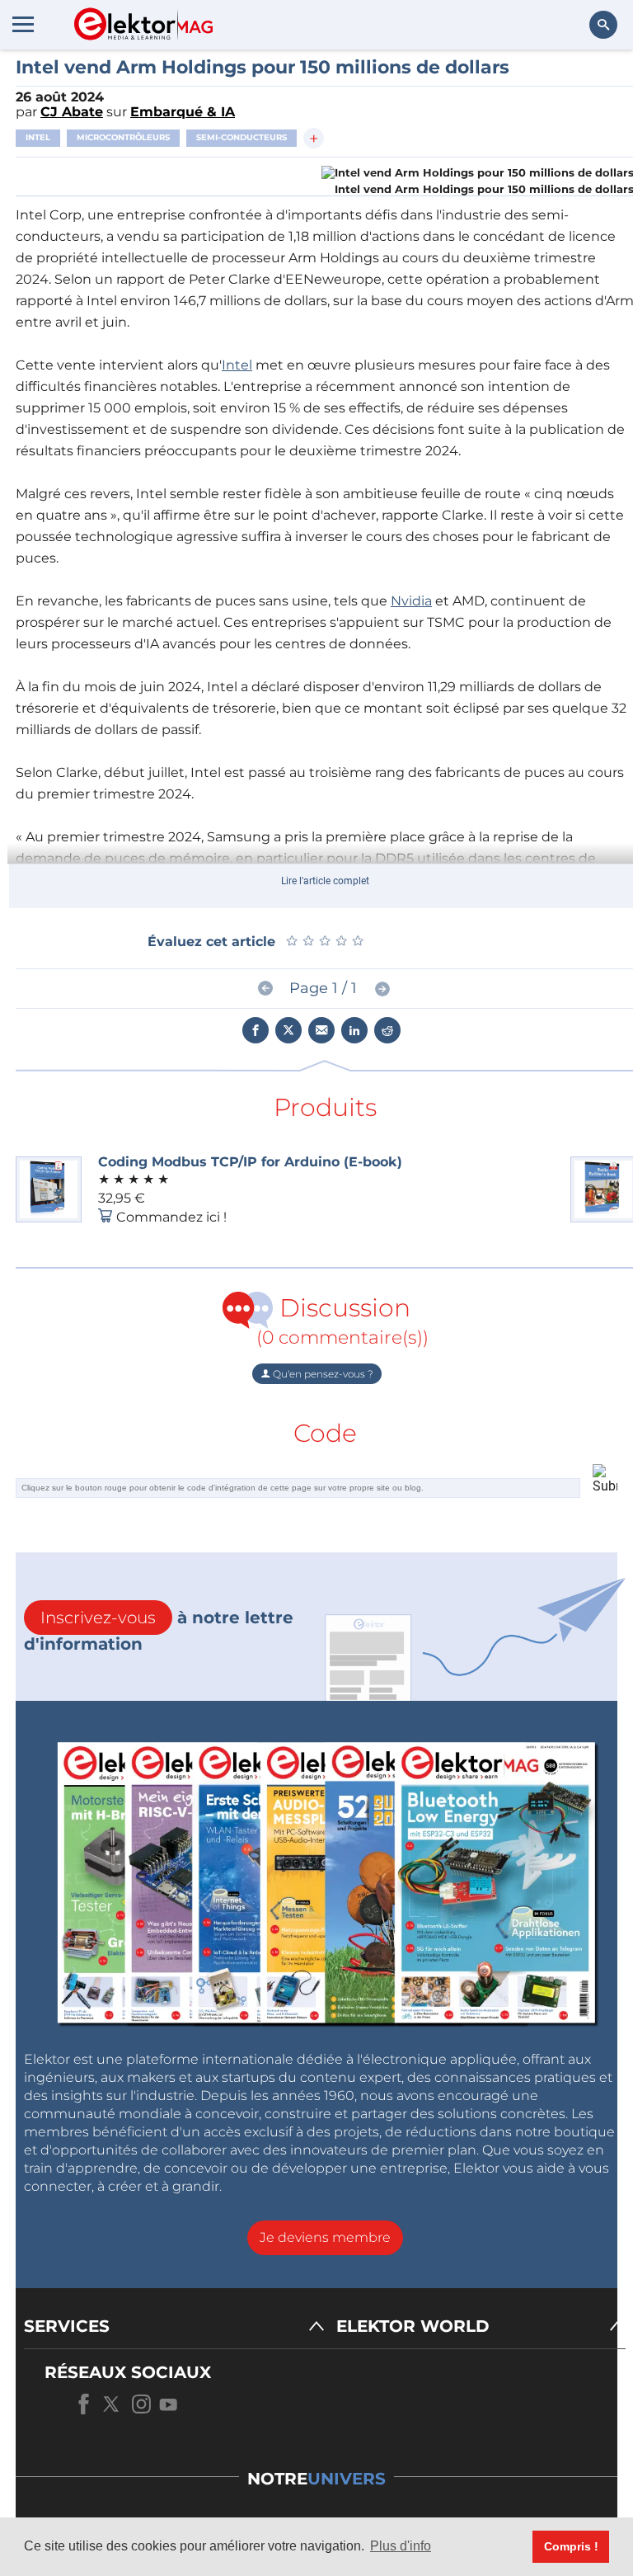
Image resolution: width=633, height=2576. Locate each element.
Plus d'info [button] (401, 2546)
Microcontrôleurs (123, 137)
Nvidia (411, 601)
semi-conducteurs (241, 137)
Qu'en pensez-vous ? (322, 1374)
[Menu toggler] (23, 24)
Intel (38, 137)
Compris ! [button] (571, 2546)
